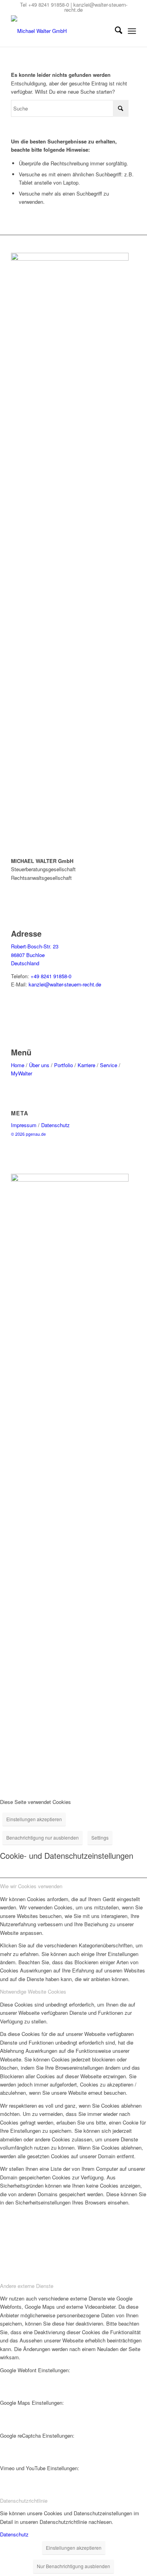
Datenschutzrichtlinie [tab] (24, 2501)
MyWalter (22, 1073)
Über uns (39, 1065)
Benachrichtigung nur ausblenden (43, 1837)
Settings (100, 1837)
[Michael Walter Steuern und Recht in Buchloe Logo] (61, 31)
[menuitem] (115, 31)
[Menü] (132, 31)
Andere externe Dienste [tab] (27, 2286)
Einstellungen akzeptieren (34, 1819)
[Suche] (115, 31)
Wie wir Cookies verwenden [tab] (31, 1886)
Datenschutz (55, 1125)
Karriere (86, 1065)
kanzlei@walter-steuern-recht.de (96, 7)
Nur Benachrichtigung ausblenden (73, 2566)
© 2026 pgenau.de (28, 1134)
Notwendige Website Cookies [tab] (33, 1991)
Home (18, 1065)
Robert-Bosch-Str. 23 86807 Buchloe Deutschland (35, 955)
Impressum (24, 1125)
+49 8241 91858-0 (49, 5)
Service (109, 1065)
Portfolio (64, 1065)
